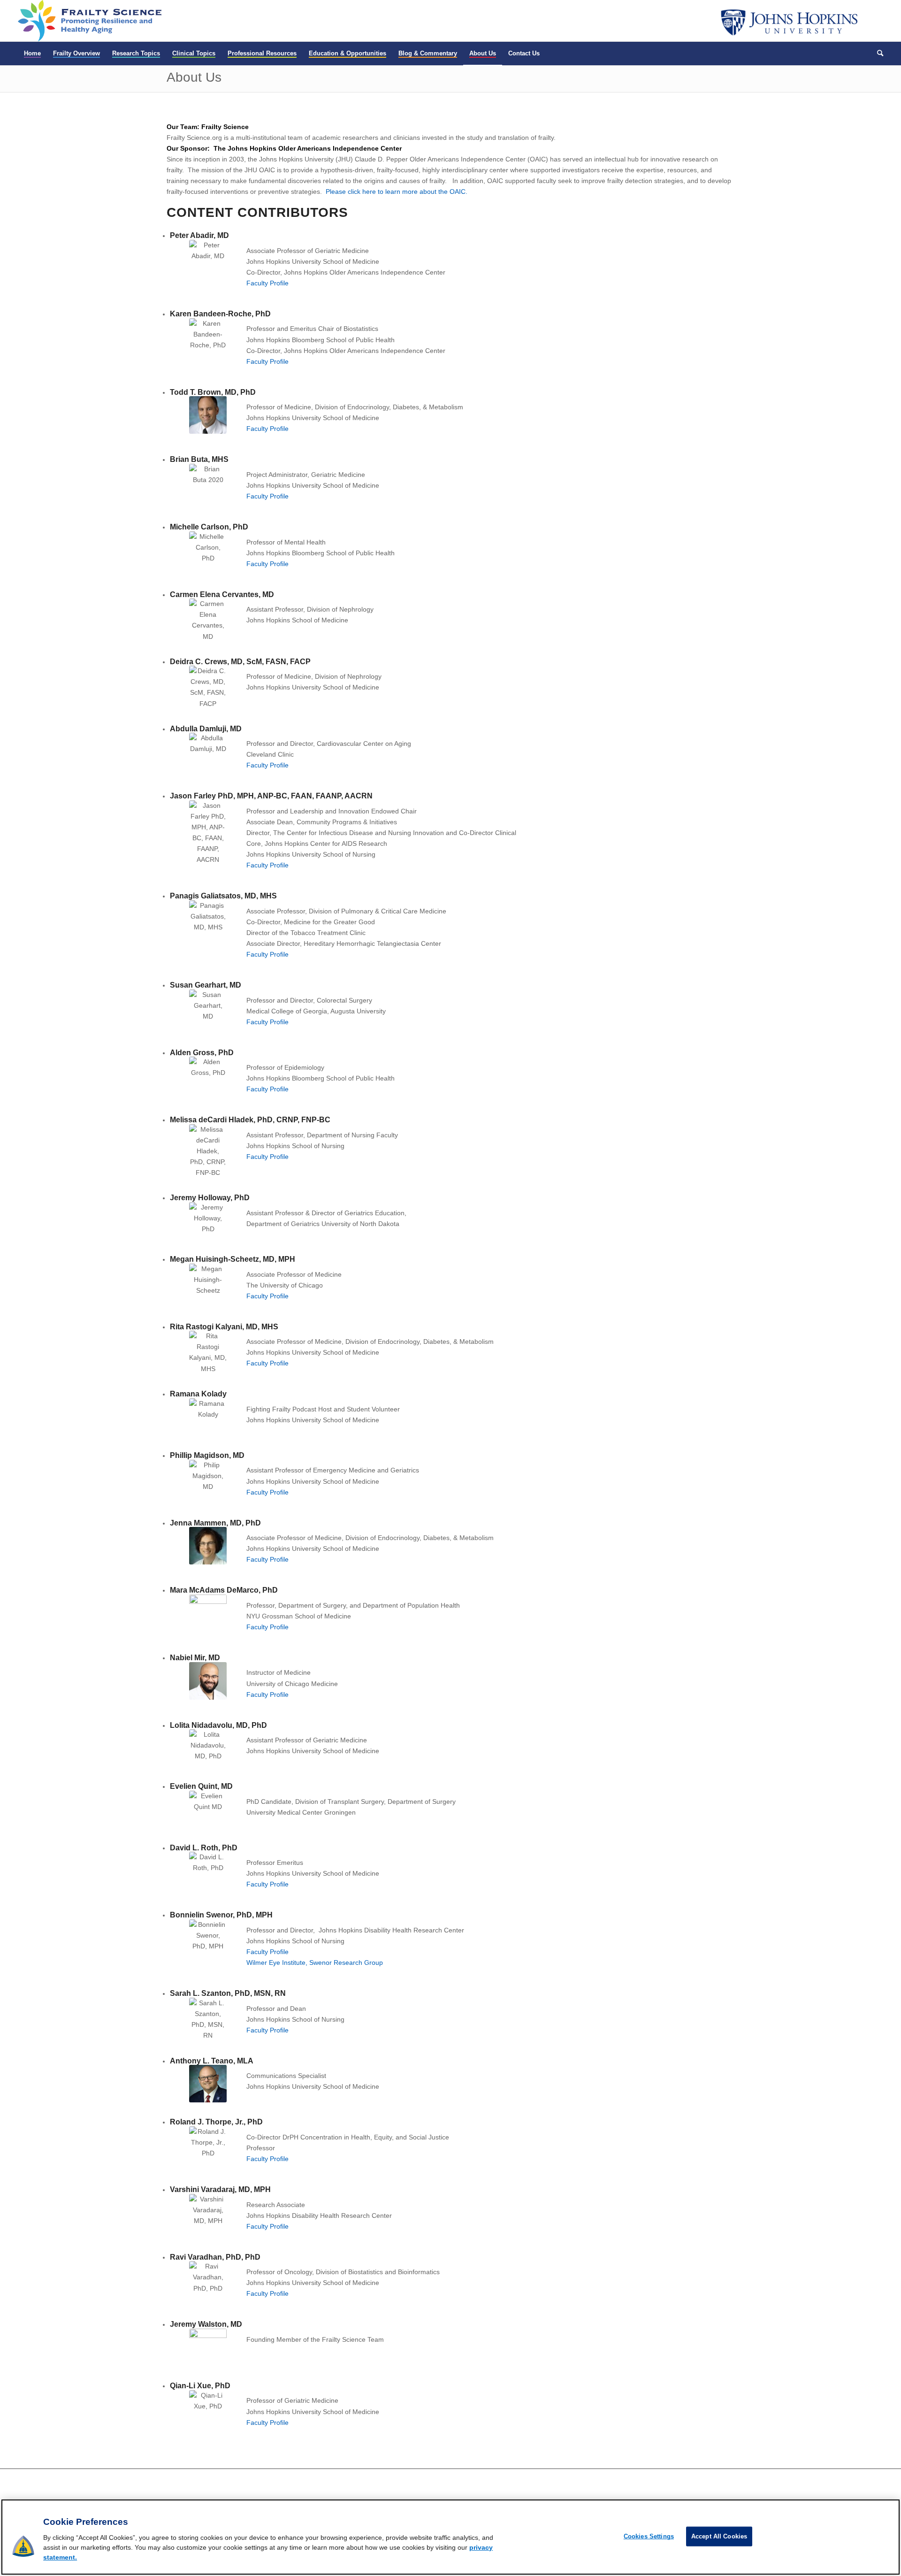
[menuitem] (32, 54)
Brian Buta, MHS (199, 459)
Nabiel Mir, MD (195, 1658)
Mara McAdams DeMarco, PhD (224, 1590)
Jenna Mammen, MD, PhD (215, 1523)
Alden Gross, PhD (202, 1053)
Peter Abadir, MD (199, 235)
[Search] (877, 54)
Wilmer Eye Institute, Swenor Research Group (315, 1963)
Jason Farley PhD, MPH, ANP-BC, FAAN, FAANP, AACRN (271, 796)
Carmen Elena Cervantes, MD (222, 594)
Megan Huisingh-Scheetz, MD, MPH (233, 1259)
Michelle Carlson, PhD (209, 527)
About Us (194, 77)
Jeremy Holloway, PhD (210, 1198)
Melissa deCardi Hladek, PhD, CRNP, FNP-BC (250, 1120)
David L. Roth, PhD (204, 1848)
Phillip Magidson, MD (207, 1455)
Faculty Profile (267, 283)
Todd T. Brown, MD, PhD (213, 392)
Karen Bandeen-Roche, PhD (220, 314)
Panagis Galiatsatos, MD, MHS (223, 896)
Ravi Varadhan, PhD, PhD (215, 2257)
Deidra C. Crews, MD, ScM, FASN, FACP (240, 662)
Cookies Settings (649, 2536)
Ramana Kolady (198, 1394)
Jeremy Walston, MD (206, 2324)
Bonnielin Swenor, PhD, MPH (221, 1915)
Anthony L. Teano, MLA (212, 2061)
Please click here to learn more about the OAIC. (397, 192)
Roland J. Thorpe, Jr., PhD (216, 2122)
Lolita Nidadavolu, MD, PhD (218, 1725)
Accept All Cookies (719, 2536)
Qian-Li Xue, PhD (200, 2386)
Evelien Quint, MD (201, 1786)
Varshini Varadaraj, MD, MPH (220, 2189)
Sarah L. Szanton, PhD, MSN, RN (228, 1993)
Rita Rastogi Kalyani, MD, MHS (224, 1327)
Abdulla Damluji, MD (206, 729)
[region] (450, 2537)
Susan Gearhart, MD (206, 985)
